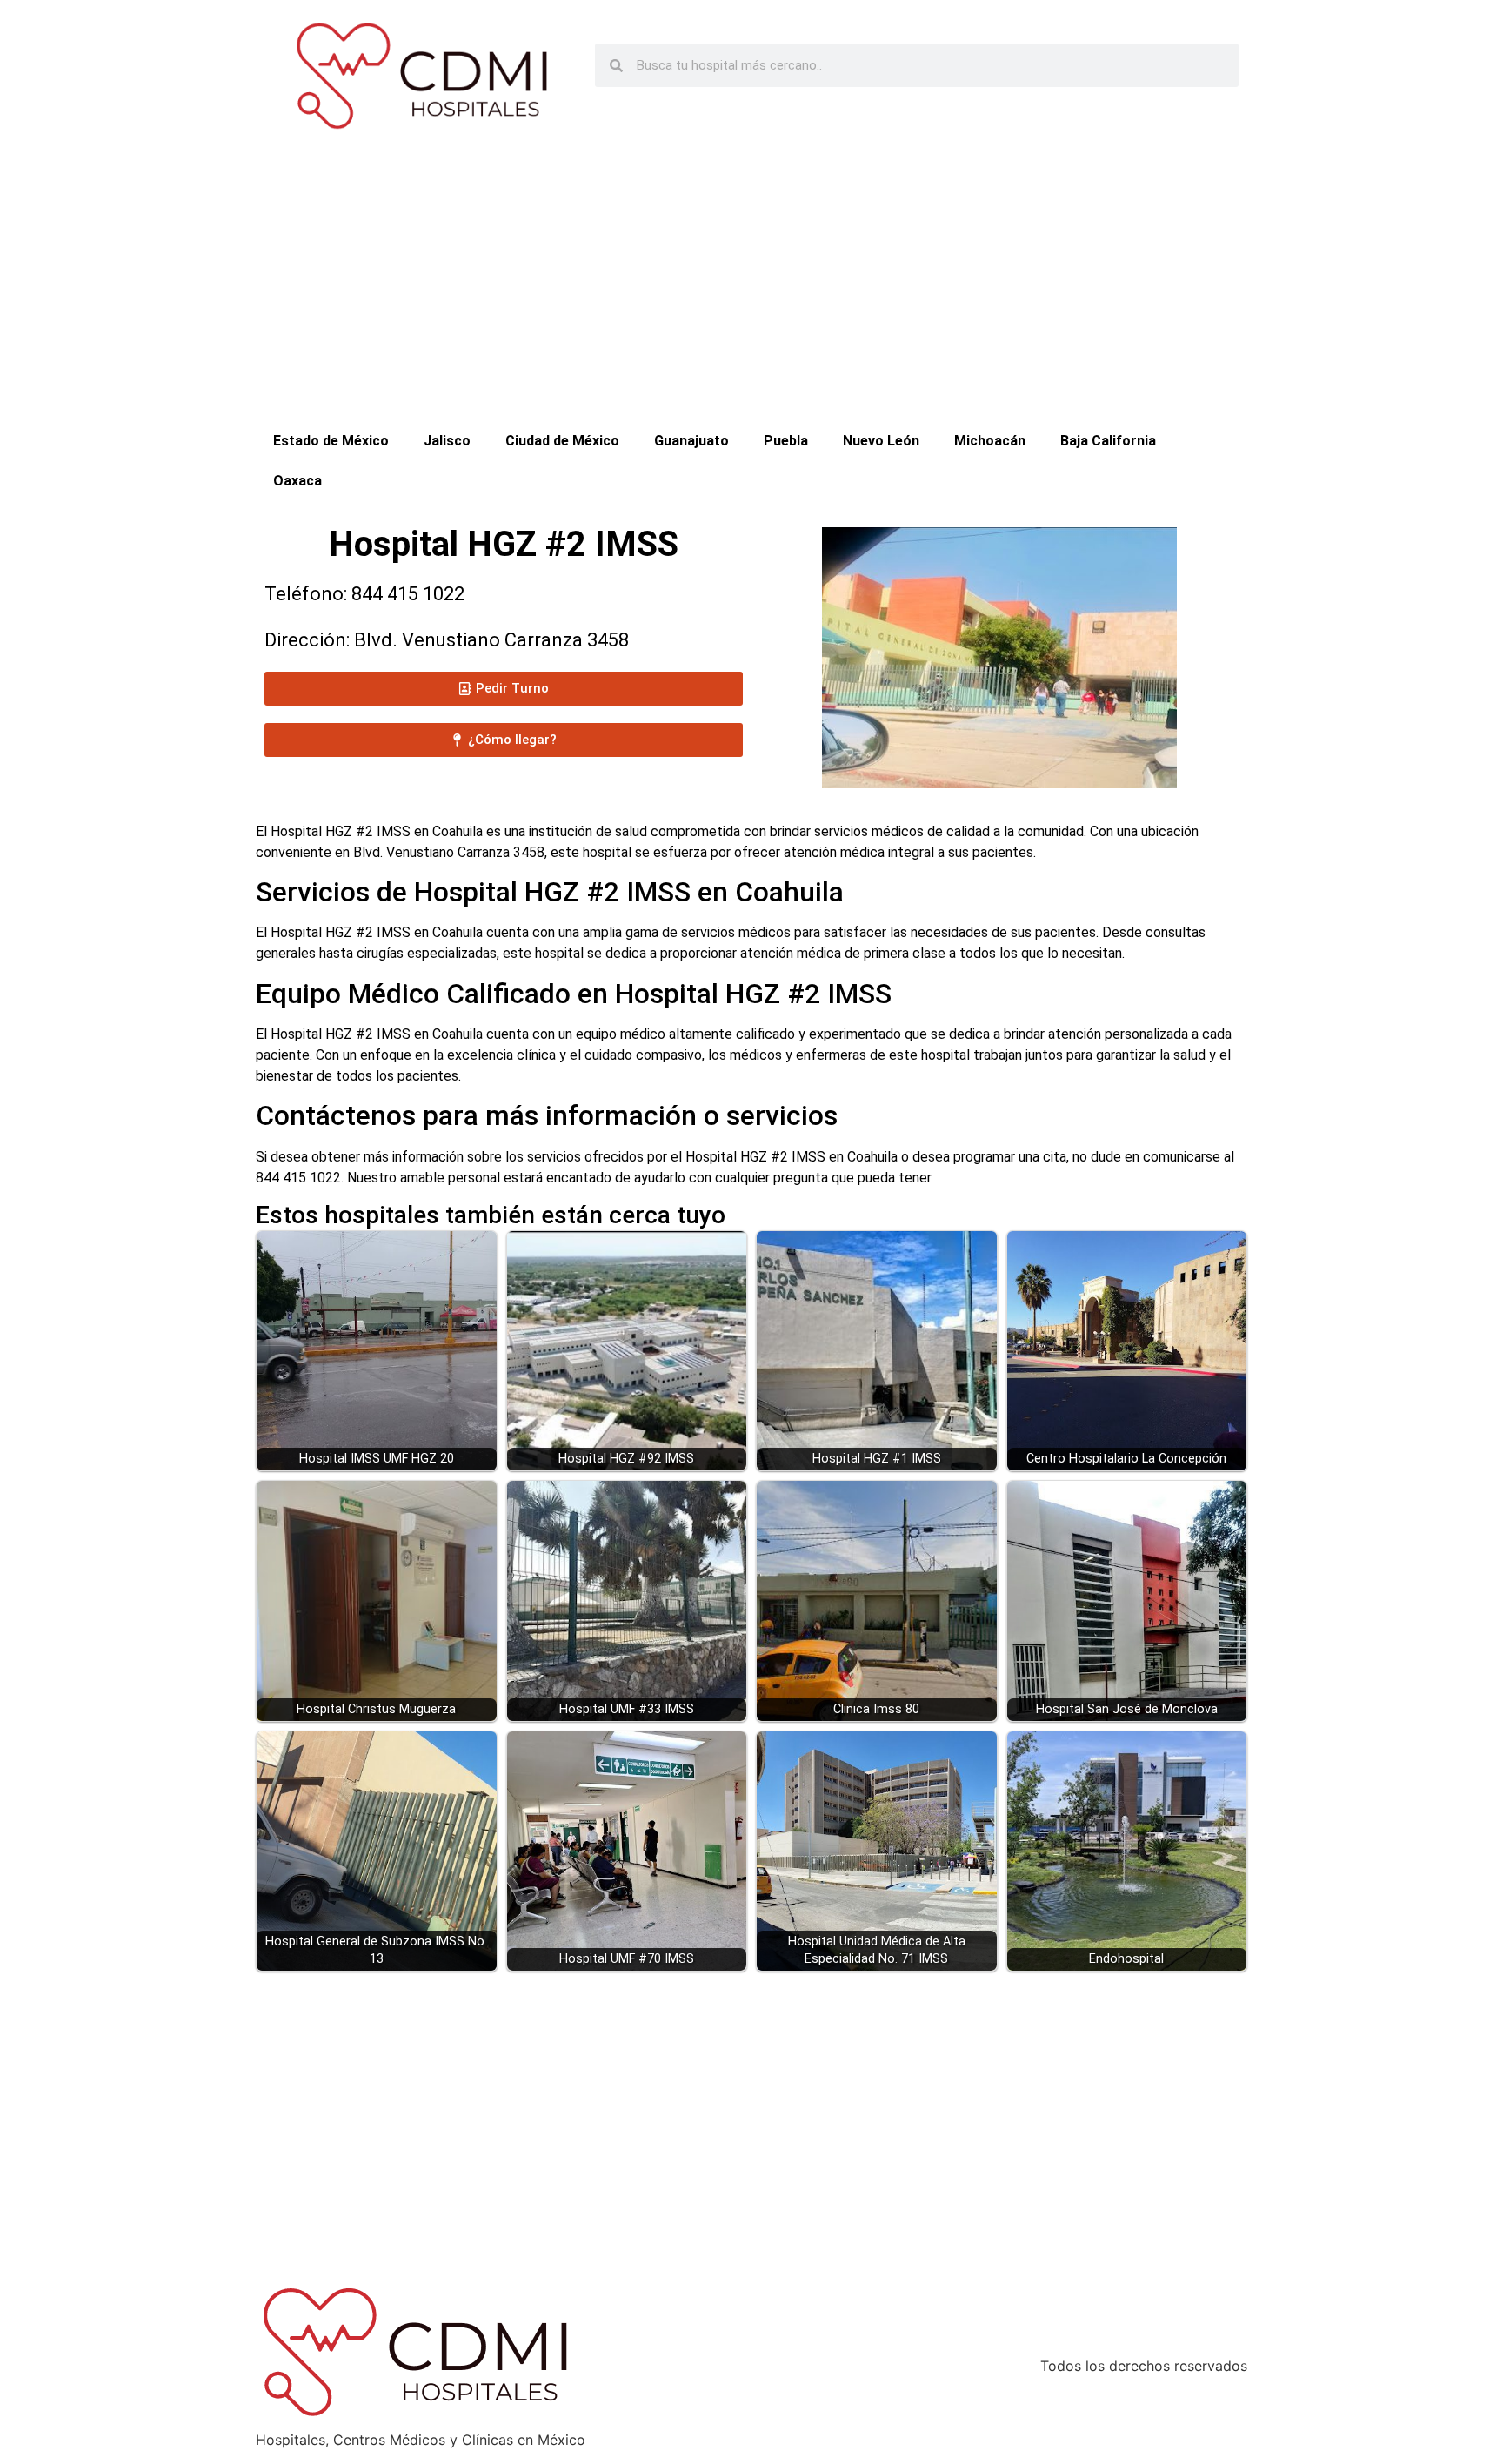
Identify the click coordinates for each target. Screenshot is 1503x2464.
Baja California (1108, 441)
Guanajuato (691, 441)
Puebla (786, 441)
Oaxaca (297, 481)
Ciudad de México (562, 441)
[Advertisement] (751, 291)
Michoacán (990, 441)
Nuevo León (881, 441)
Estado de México (331, 441)
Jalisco (447, 441)
